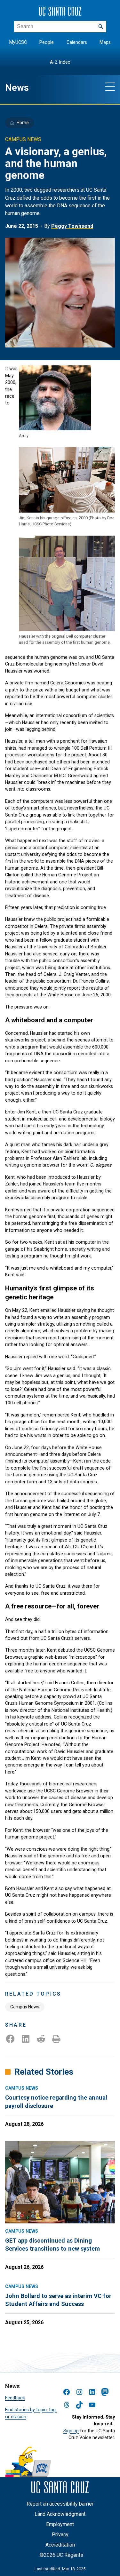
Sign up (71, 2431)
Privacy (60, 2535)
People (47, 42)
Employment (60, 2524)
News (17, 88)
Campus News (25, 2007)
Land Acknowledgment (60, 2514)
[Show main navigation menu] (110, 86)
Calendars (77, 42)
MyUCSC (18, 42)
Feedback (15, 2398)
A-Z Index (60, 62)
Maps (105, 42)
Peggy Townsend (72, 226)
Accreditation (60, 2545)
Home (23, 123)
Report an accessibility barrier (60, 2504)
